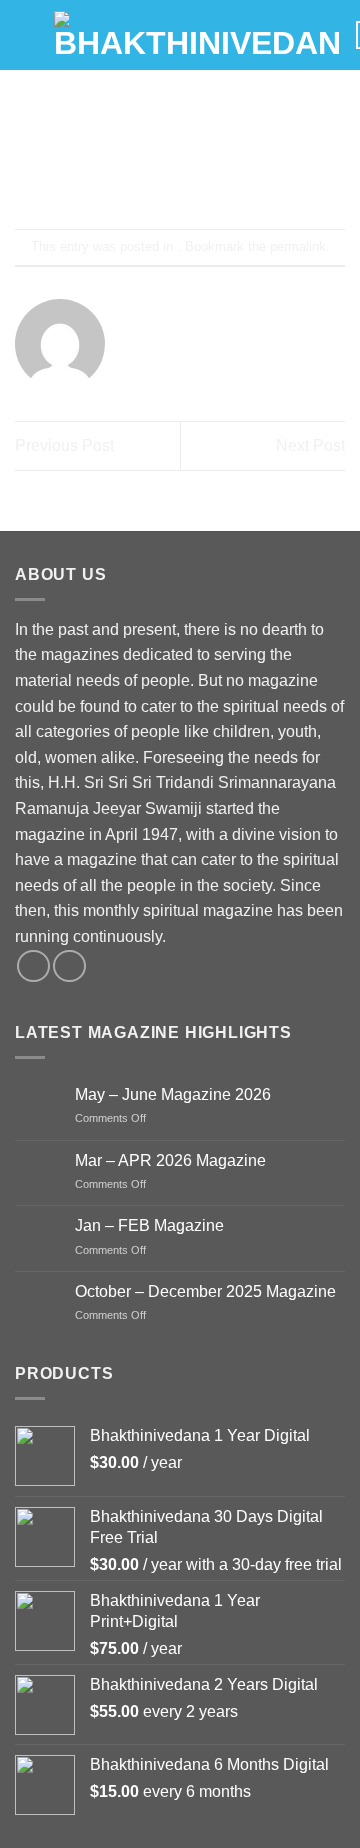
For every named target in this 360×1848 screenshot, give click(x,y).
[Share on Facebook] (125, 175)
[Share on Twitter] (161, 175)
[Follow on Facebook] (33, 966)
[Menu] (27, 34)
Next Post (310, 445)
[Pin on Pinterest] (234, 175)
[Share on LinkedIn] (270, 175)
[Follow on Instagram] (69, 966)
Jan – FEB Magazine (149, 1225)
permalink (298, 246)
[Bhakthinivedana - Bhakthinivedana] (197, 35)
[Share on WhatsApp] (89, 175)
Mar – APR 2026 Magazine (170, 1160)
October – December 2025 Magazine (205, 1291)
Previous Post (64, 445)
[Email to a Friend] (198, 175)
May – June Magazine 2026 (173, 1094)
